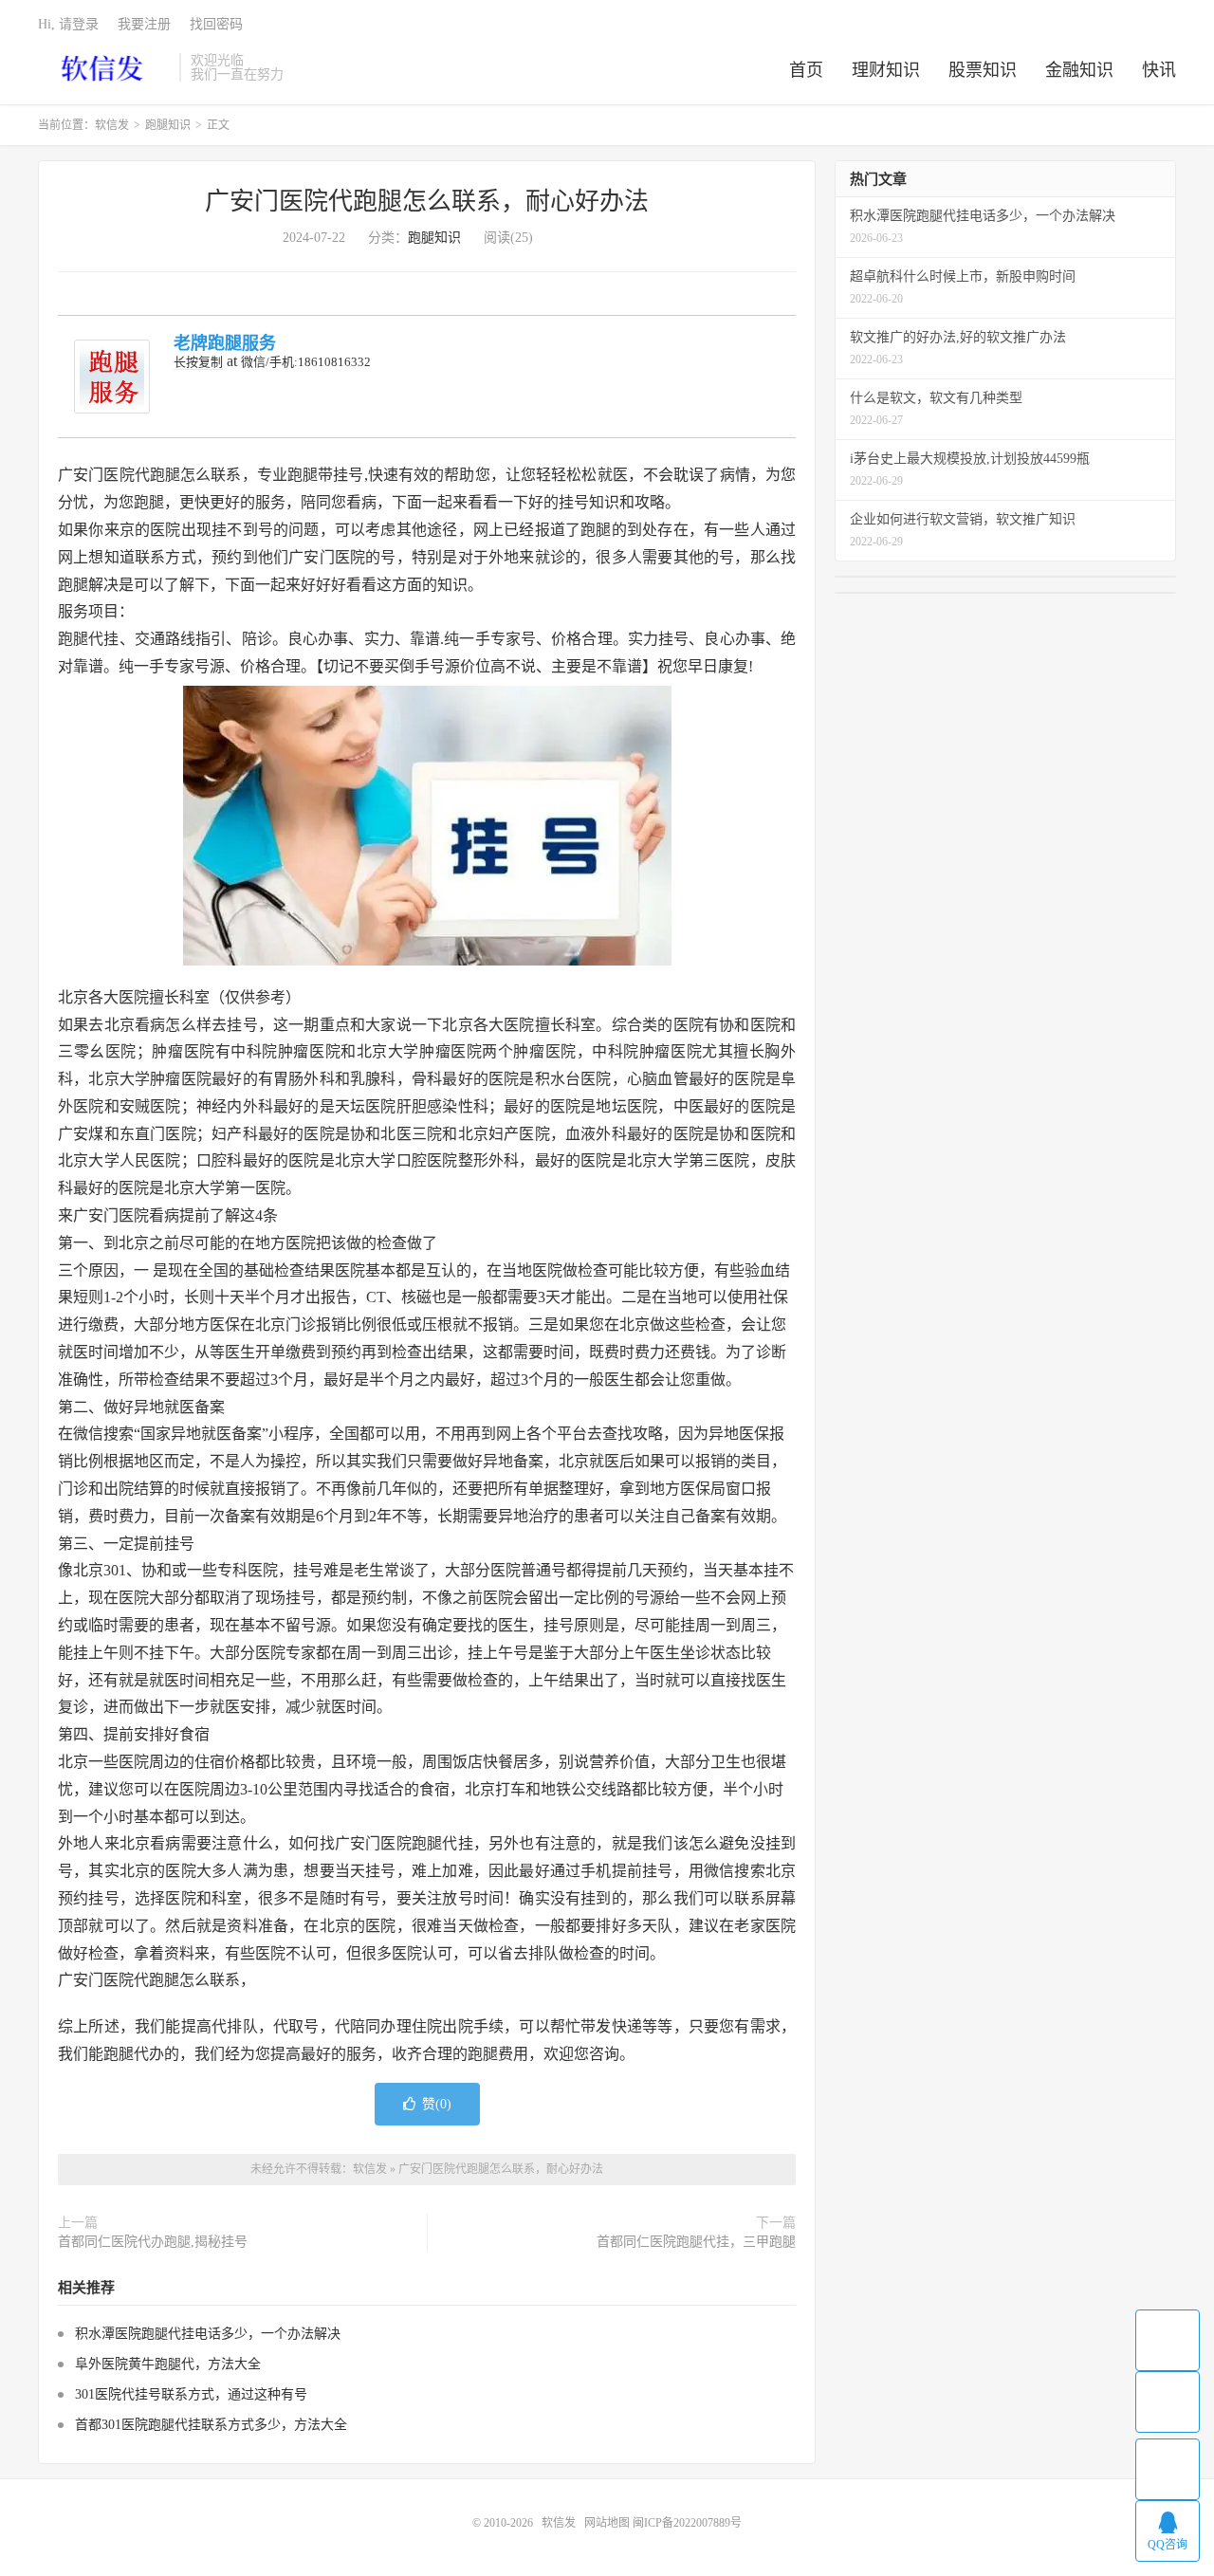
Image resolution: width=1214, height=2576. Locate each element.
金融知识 (1079, 70)
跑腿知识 (168, 125)
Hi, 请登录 (68, 24)
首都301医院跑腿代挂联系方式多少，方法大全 (211, 2425)
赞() (437, 2104)
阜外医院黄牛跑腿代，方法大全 (168, 2364)
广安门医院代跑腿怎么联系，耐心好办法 (427, 202)
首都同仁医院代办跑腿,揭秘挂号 (153, 2242)
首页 (806, 70)
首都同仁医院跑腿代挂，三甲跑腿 (696, 2242)
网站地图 (607, 2523)
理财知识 (886, 70)
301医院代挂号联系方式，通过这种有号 (191, 2394)
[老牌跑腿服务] (112, 377)
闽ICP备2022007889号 (687, 2523)
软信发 (104, 67)
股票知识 (983, 70)
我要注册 (144, 24)
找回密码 (216, 24)
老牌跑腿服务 (225, 343)
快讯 (1159, 70)
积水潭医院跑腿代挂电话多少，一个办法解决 (208, 2334)
